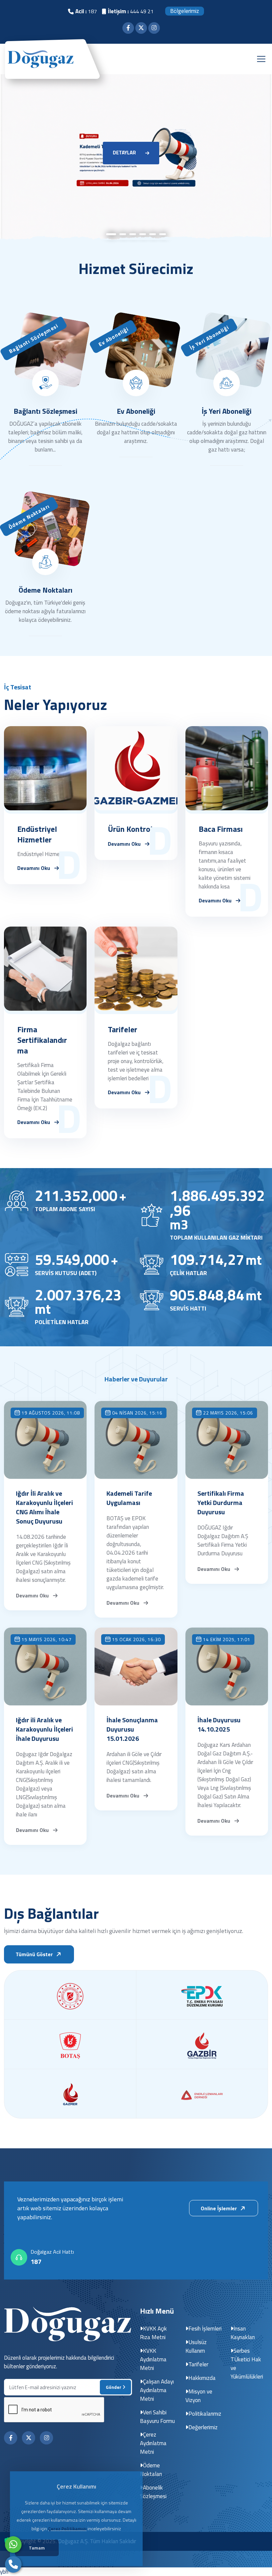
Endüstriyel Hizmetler (37, 834)
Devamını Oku (34, 867)
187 (36, 2262)
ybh (4, 2572)
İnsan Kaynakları (243, 2333)
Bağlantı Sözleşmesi (45, 411)
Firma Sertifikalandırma (42, 1040)
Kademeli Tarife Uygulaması (129, 1498)
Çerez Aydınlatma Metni (153, 2443)
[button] (111, 241)
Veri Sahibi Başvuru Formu (157, 2417)
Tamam (37, 2548)
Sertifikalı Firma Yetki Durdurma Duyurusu (221, 1503)
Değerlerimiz (203, 2427)
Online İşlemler (219, 2208)
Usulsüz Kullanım (196, 2346)
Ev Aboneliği (136, 411)
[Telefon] (13, 2564)
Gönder (114, 2387)
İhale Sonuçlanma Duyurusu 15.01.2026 (132, 1729)
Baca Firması (221, 829)
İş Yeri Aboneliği (227, 411)
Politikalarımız (205, 2414)
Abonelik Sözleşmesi (153, 2492)
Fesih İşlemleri (205, 2329)
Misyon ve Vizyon (199, 2396)
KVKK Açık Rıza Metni (153, 2333)
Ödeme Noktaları (45, 590)
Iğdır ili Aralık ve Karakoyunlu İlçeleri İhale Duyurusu (44, 1729)
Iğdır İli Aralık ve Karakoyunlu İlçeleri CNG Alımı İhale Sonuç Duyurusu (44, 1507)
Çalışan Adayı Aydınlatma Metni (157, 2390)
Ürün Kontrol (130, 829)
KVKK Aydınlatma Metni (153, 2359)
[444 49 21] (13, 2545)
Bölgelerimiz (185, 11)
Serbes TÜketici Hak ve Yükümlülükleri (247, 2364)
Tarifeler (123, 1029)
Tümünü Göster (35, 1954)
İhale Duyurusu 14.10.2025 (219, 1725)
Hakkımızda (202, 2378)
